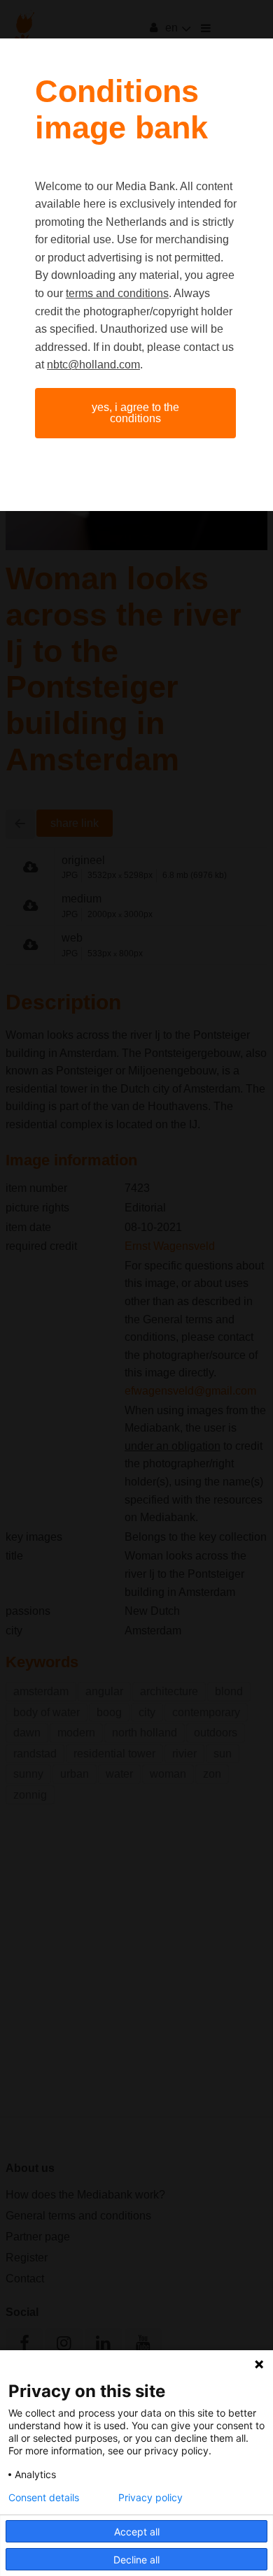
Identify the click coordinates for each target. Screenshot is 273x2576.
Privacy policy (150, 2498)
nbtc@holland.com (93, 365)
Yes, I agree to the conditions (135, 413)
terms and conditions (117, 293)
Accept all (137, 2532)
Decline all (136, 2560)
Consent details (44, 2498)
